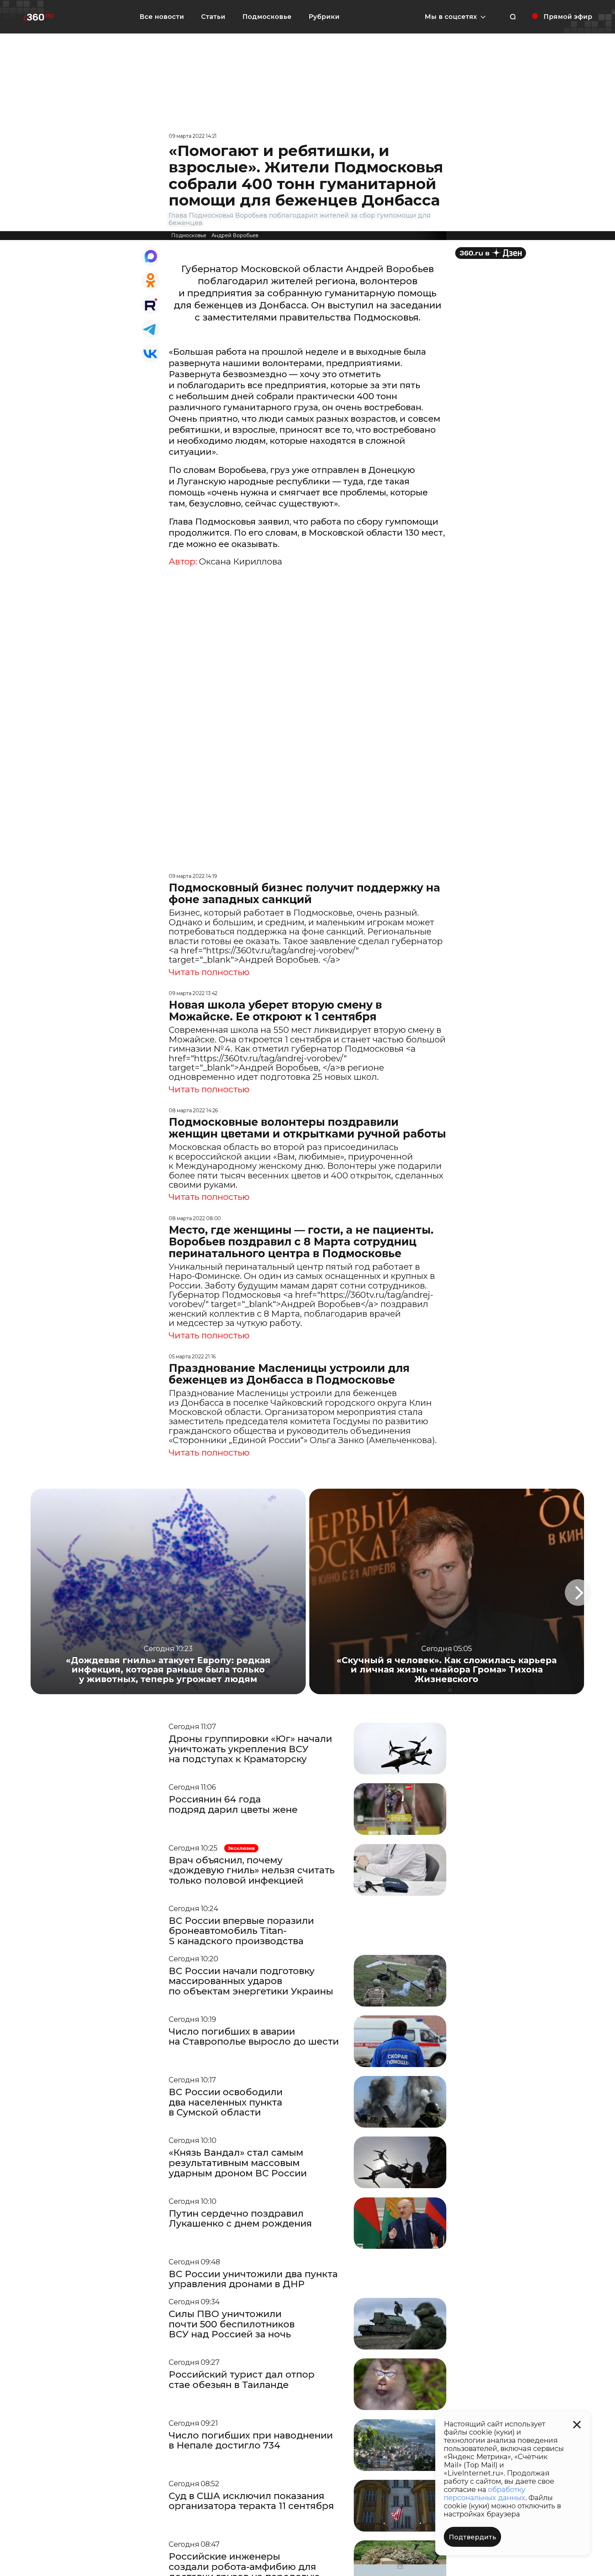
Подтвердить (472, 2537)
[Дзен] (491, 253)
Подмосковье (267, 17)
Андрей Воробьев (235, 235)
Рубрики (324, 17)
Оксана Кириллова (241, 562)
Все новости (162, 17)
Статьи (213, 17)
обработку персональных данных (485, 2494)
